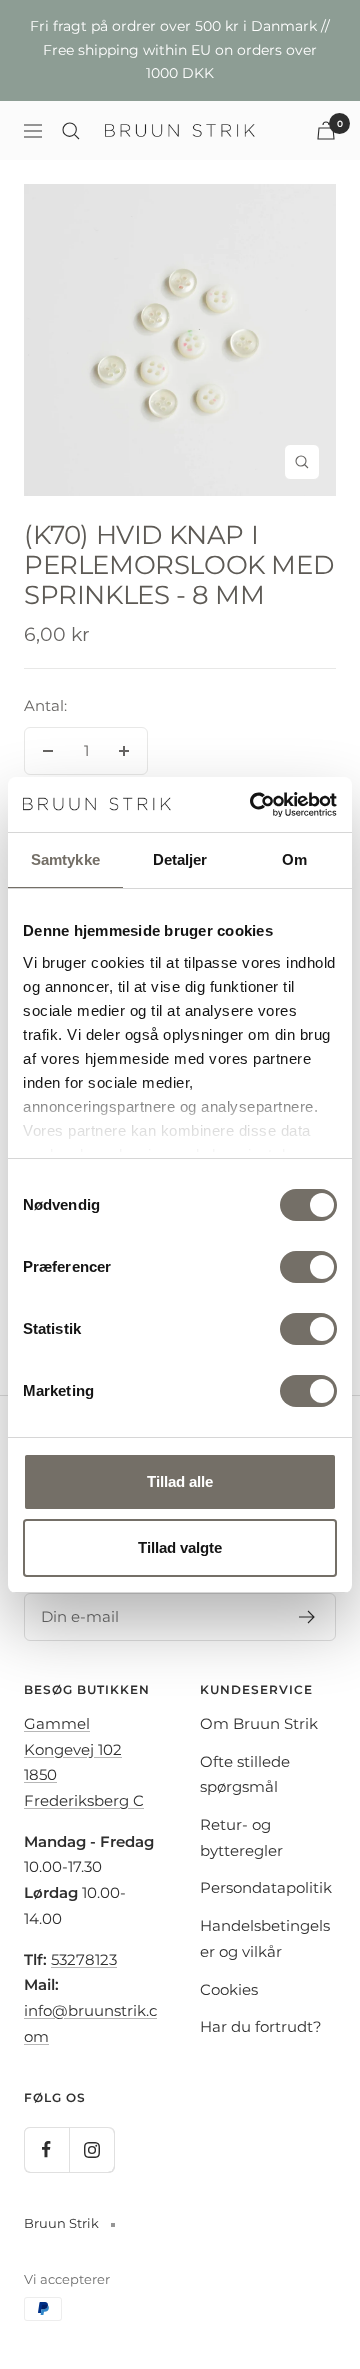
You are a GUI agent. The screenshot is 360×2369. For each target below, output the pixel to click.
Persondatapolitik (266, 1887)
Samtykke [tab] (65, 859)
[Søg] (71, 131)
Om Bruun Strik (259, 1723)
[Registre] (307, 1617)
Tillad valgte (180, 1547)
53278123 (84, 1959)
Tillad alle (180, 1481)
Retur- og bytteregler (241, 1837)
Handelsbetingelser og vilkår (265, 1938)
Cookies (229, 1989)
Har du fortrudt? (261, 2026)
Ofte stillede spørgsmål (245, 1774)
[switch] (308, 1267)
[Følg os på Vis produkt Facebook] (46, 2149)
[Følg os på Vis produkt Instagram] (91, 2149)
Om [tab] (294, 859)
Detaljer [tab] (180, 859)
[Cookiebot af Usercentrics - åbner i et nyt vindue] (254, 805)
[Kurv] (326, 130)
